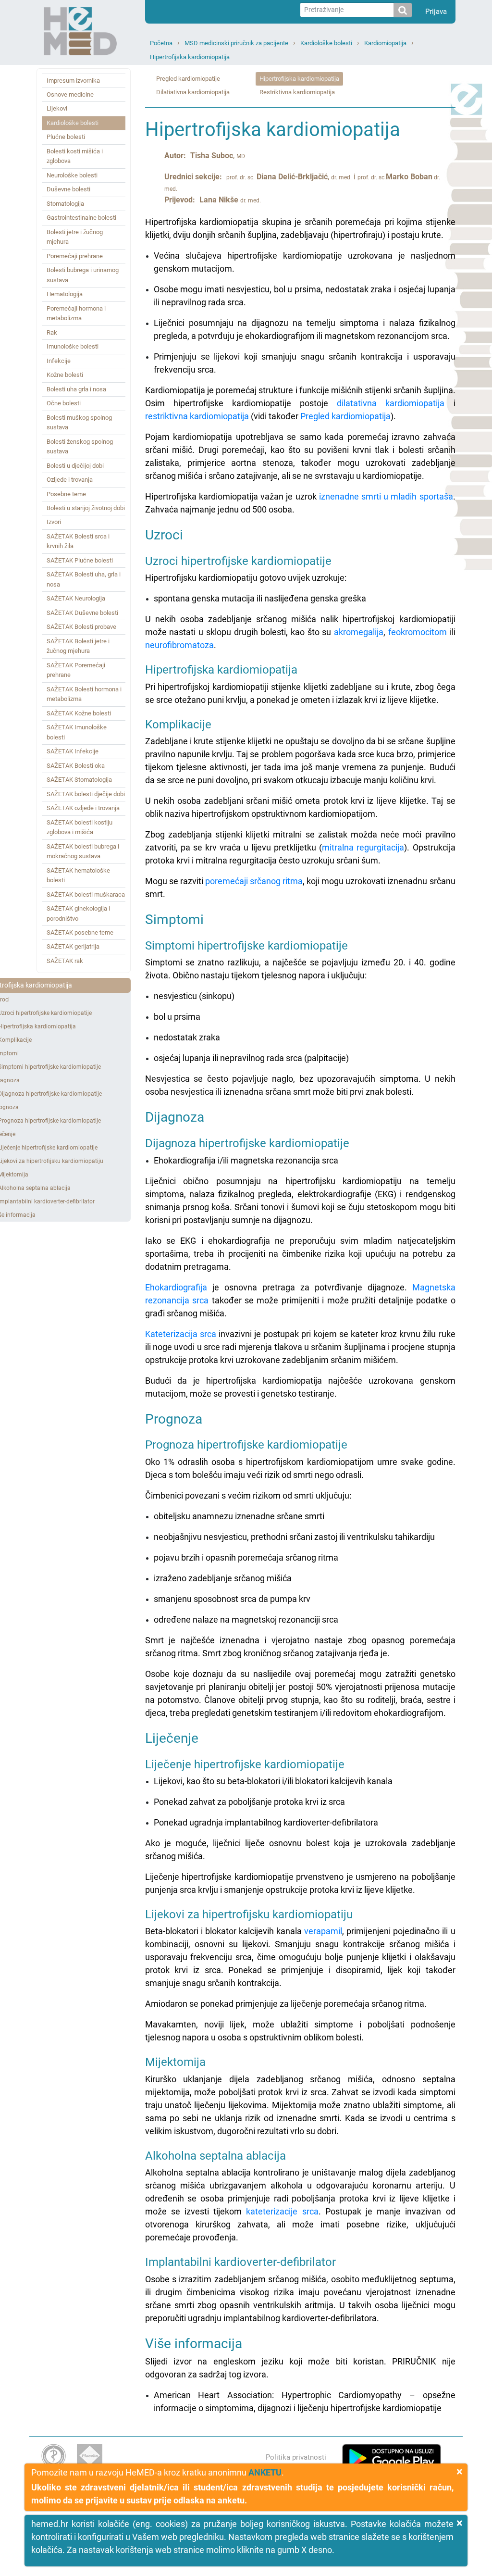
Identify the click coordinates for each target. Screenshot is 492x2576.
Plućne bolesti (66, 137)
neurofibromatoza (179, 645)
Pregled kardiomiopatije (188, 79)
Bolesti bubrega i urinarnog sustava (83, 275)
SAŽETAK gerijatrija (73, 946)
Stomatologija (65, 204)
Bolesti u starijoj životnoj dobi (86, 508)
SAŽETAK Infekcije (73, 751)
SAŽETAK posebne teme (80, 932)
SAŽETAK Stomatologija (79, 780)
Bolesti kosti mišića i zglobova (75, 156)
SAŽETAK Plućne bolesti (80, 560)
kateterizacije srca (282, 2211)
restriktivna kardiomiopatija (197, 416)
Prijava (436, 12)
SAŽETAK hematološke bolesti (78, 875)
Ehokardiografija (176, 1287)
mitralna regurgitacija (363, 847)
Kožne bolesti (65, 375)
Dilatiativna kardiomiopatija (193, 92)
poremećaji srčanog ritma (254, 881)
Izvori (54, 522)
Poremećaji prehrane (75, 256)
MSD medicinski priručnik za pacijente (236, 43)
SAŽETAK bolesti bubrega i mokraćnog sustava (83, 851)
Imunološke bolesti (73, 346)
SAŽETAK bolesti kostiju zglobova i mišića (80, 827)
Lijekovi (57, 108)
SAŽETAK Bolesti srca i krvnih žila (78, 541)
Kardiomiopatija (385, 43)
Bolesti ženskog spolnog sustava (80, 446)
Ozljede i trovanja (70, 480)
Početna (161, 43)
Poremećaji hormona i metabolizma (76, 313)
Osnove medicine (70, 94)
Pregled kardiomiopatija (345, 416)
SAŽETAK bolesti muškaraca (86, 894)
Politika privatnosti (296, 2457)
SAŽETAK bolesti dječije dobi (86, 794)
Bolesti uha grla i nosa (76, 389)
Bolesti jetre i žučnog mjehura (75, 237)
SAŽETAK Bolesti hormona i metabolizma (84, 694)
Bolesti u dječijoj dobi (75, 466)
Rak (52, 332)
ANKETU (265, 2472)
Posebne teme (66, 494)
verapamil (323, 1931)
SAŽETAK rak (65, 961)
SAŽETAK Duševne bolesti (82, 613)
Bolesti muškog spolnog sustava (79, 422)
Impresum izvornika (73, 81)
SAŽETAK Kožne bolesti (79, 713)
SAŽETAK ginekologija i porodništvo (78, 913)
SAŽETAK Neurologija (76, 598)
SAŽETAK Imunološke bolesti (77, 732)
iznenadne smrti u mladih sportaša (386, 496)
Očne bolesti (64, 403)
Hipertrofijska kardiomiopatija (190, 57)
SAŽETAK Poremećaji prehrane (76, 670)
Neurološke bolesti (72, 175)
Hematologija (65, 294)
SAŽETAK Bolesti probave (81, 627)
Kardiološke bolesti (326, 43)
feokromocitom (418, 632)
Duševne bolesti (68, 189)
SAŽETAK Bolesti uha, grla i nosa (84, 579)
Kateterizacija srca (181, 1334)
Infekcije (59, 361)
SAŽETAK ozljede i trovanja (83, 808)
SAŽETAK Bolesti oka (76, 766)
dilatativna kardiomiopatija (391, 403)
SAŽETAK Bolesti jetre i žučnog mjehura (78, 646)
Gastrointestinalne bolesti (81, 218)
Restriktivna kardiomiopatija (297, 92)
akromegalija (359, 632)
